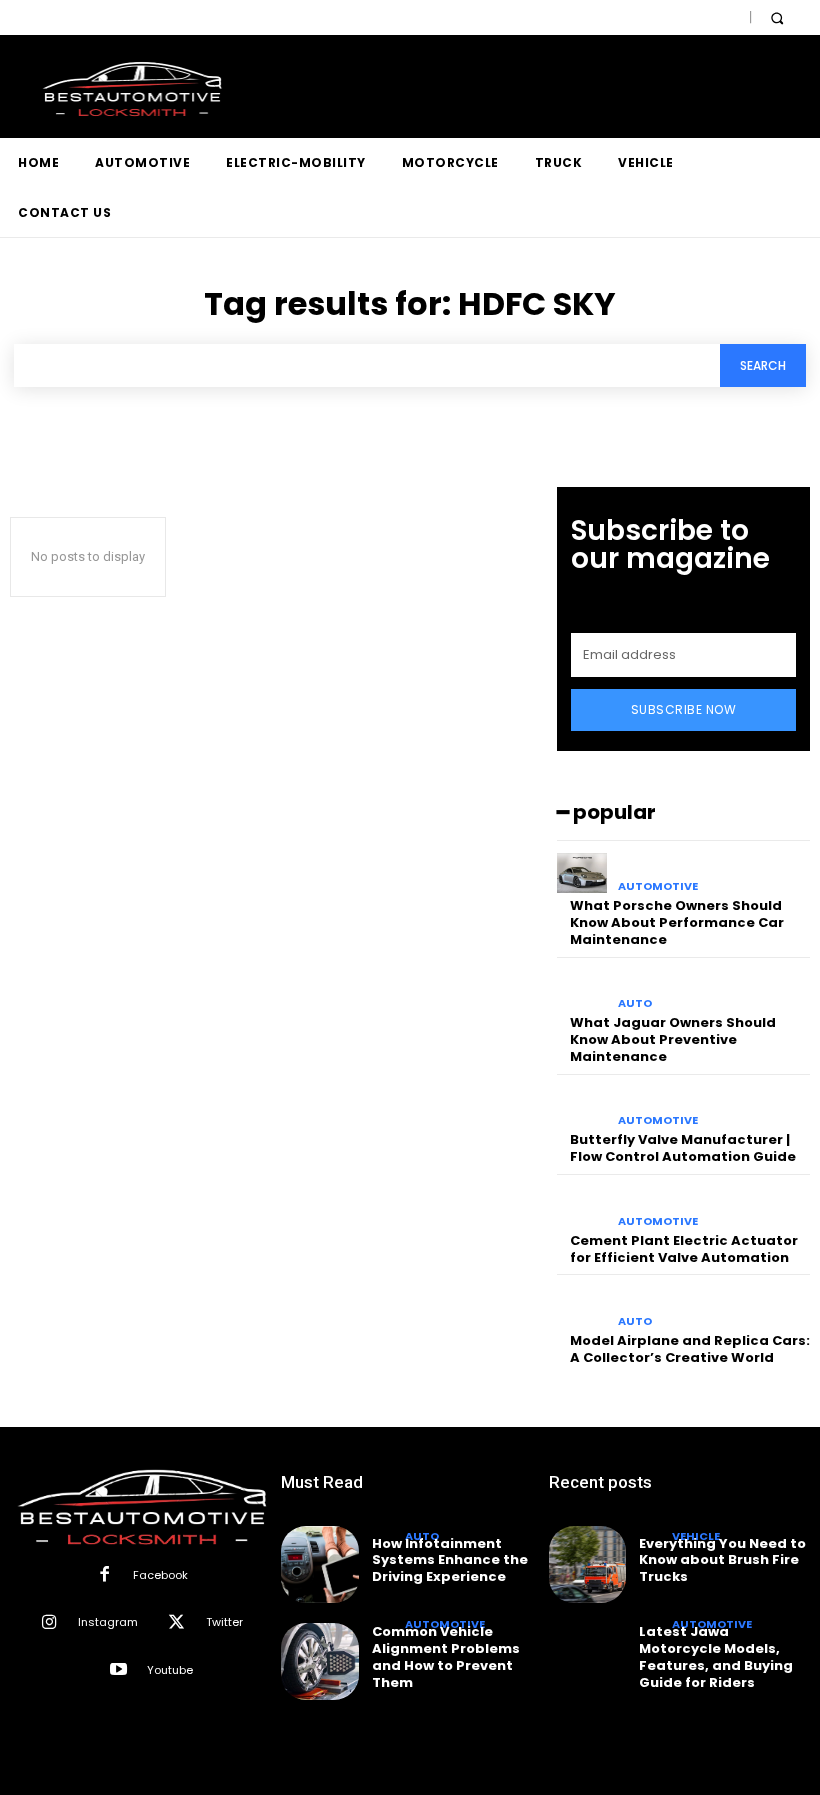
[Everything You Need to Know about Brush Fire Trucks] (587, 1564)
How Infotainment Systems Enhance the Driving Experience (450, 1560)
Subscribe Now (684, 709)
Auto (635, 1003)
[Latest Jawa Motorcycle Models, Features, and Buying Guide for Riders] (587, 1661)
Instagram (108, 1622)
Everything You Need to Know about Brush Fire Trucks (722, 1560)
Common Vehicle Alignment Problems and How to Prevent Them (446, 1657)
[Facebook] (103, 1575)
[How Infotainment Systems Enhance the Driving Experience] (319, 1564)
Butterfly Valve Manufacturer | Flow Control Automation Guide (683, 1148)
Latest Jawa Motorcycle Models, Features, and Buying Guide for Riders (716, 1657)
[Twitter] (176, 1623)
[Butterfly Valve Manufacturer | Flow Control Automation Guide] (582, 1107)
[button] (776, 17)
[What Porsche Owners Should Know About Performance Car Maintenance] (582, 873)
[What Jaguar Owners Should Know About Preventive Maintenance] (582, 990)
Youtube (170, 1670)
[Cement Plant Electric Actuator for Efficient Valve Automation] (582, 1207)
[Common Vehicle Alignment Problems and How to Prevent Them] (319, 1661)
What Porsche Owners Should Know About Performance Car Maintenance (677, 922)
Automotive (658, 886)
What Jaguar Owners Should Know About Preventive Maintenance (673, 1039)
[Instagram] (49, 1623)
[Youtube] (118, 1670)
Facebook (160, 1575)
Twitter (224, 1622)
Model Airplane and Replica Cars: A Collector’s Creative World (690, 1349)
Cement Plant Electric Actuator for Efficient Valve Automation (684, 1249)
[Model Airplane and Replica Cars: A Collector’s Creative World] (582, 1307)
